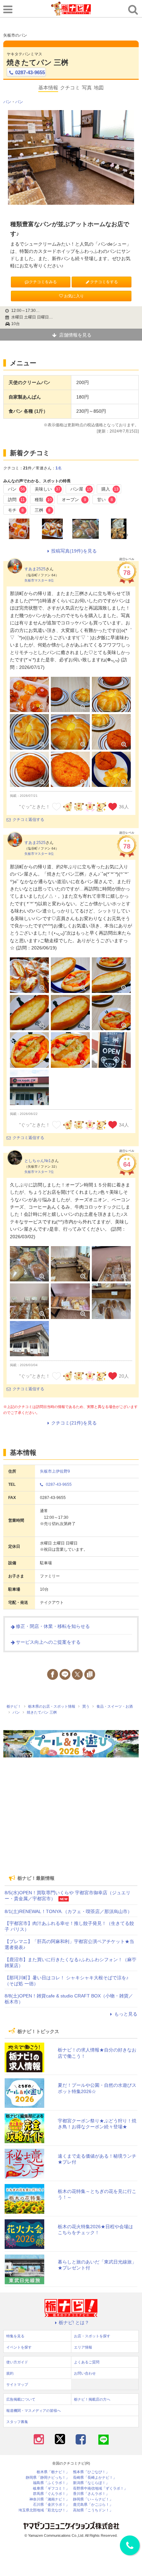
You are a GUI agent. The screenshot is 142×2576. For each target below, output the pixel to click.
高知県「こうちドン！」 (93, 2510)
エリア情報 (83, 2347)
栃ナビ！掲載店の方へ (92, 2399)
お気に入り (74, 296)
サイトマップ (17, 2384)
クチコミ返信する (28, 820)
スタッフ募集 (17, 2422)
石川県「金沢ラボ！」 (51, 2505)
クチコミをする (104, 282)
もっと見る (126, 2014)
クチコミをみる (43, 282)
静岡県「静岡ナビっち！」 (48, 2478)
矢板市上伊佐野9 (55, 1471)
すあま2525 (35, 569)
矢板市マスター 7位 (39, 1172)
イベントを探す (19, 2347)
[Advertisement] (71, 1823)
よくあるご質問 (87, 2362)
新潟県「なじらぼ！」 (91, 2483)
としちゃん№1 (38, 1161)
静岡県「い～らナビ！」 (93, 2499)
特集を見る (15, 2336)
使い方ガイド (17, 2362)
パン (7, 102)
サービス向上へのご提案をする (48, 1642)
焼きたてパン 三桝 (37, 62)
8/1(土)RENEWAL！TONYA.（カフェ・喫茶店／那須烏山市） (68, 1911)
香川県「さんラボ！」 (91, 2494)
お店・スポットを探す (92, 2336)
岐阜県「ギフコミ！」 (51, 2488)
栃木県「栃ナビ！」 (53, 2472)
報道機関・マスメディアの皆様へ (34, 2411)
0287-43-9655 (30, 72)
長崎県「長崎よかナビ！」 (95, 2478)
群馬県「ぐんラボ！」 (51, 2494)
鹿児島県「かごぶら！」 (93, 2505)
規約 (10, 2373)
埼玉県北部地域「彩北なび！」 (44, 2510)
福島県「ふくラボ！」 (51, 2483)
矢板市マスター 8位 (39, 580)
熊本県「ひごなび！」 (91, 2472)
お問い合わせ (85, 2373)
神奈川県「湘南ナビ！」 (49, 2499)
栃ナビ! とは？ (74, 2322)
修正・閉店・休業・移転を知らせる (53, 1626)
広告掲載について (21, 2399)
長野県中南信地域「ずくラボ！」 (100, 2488)
